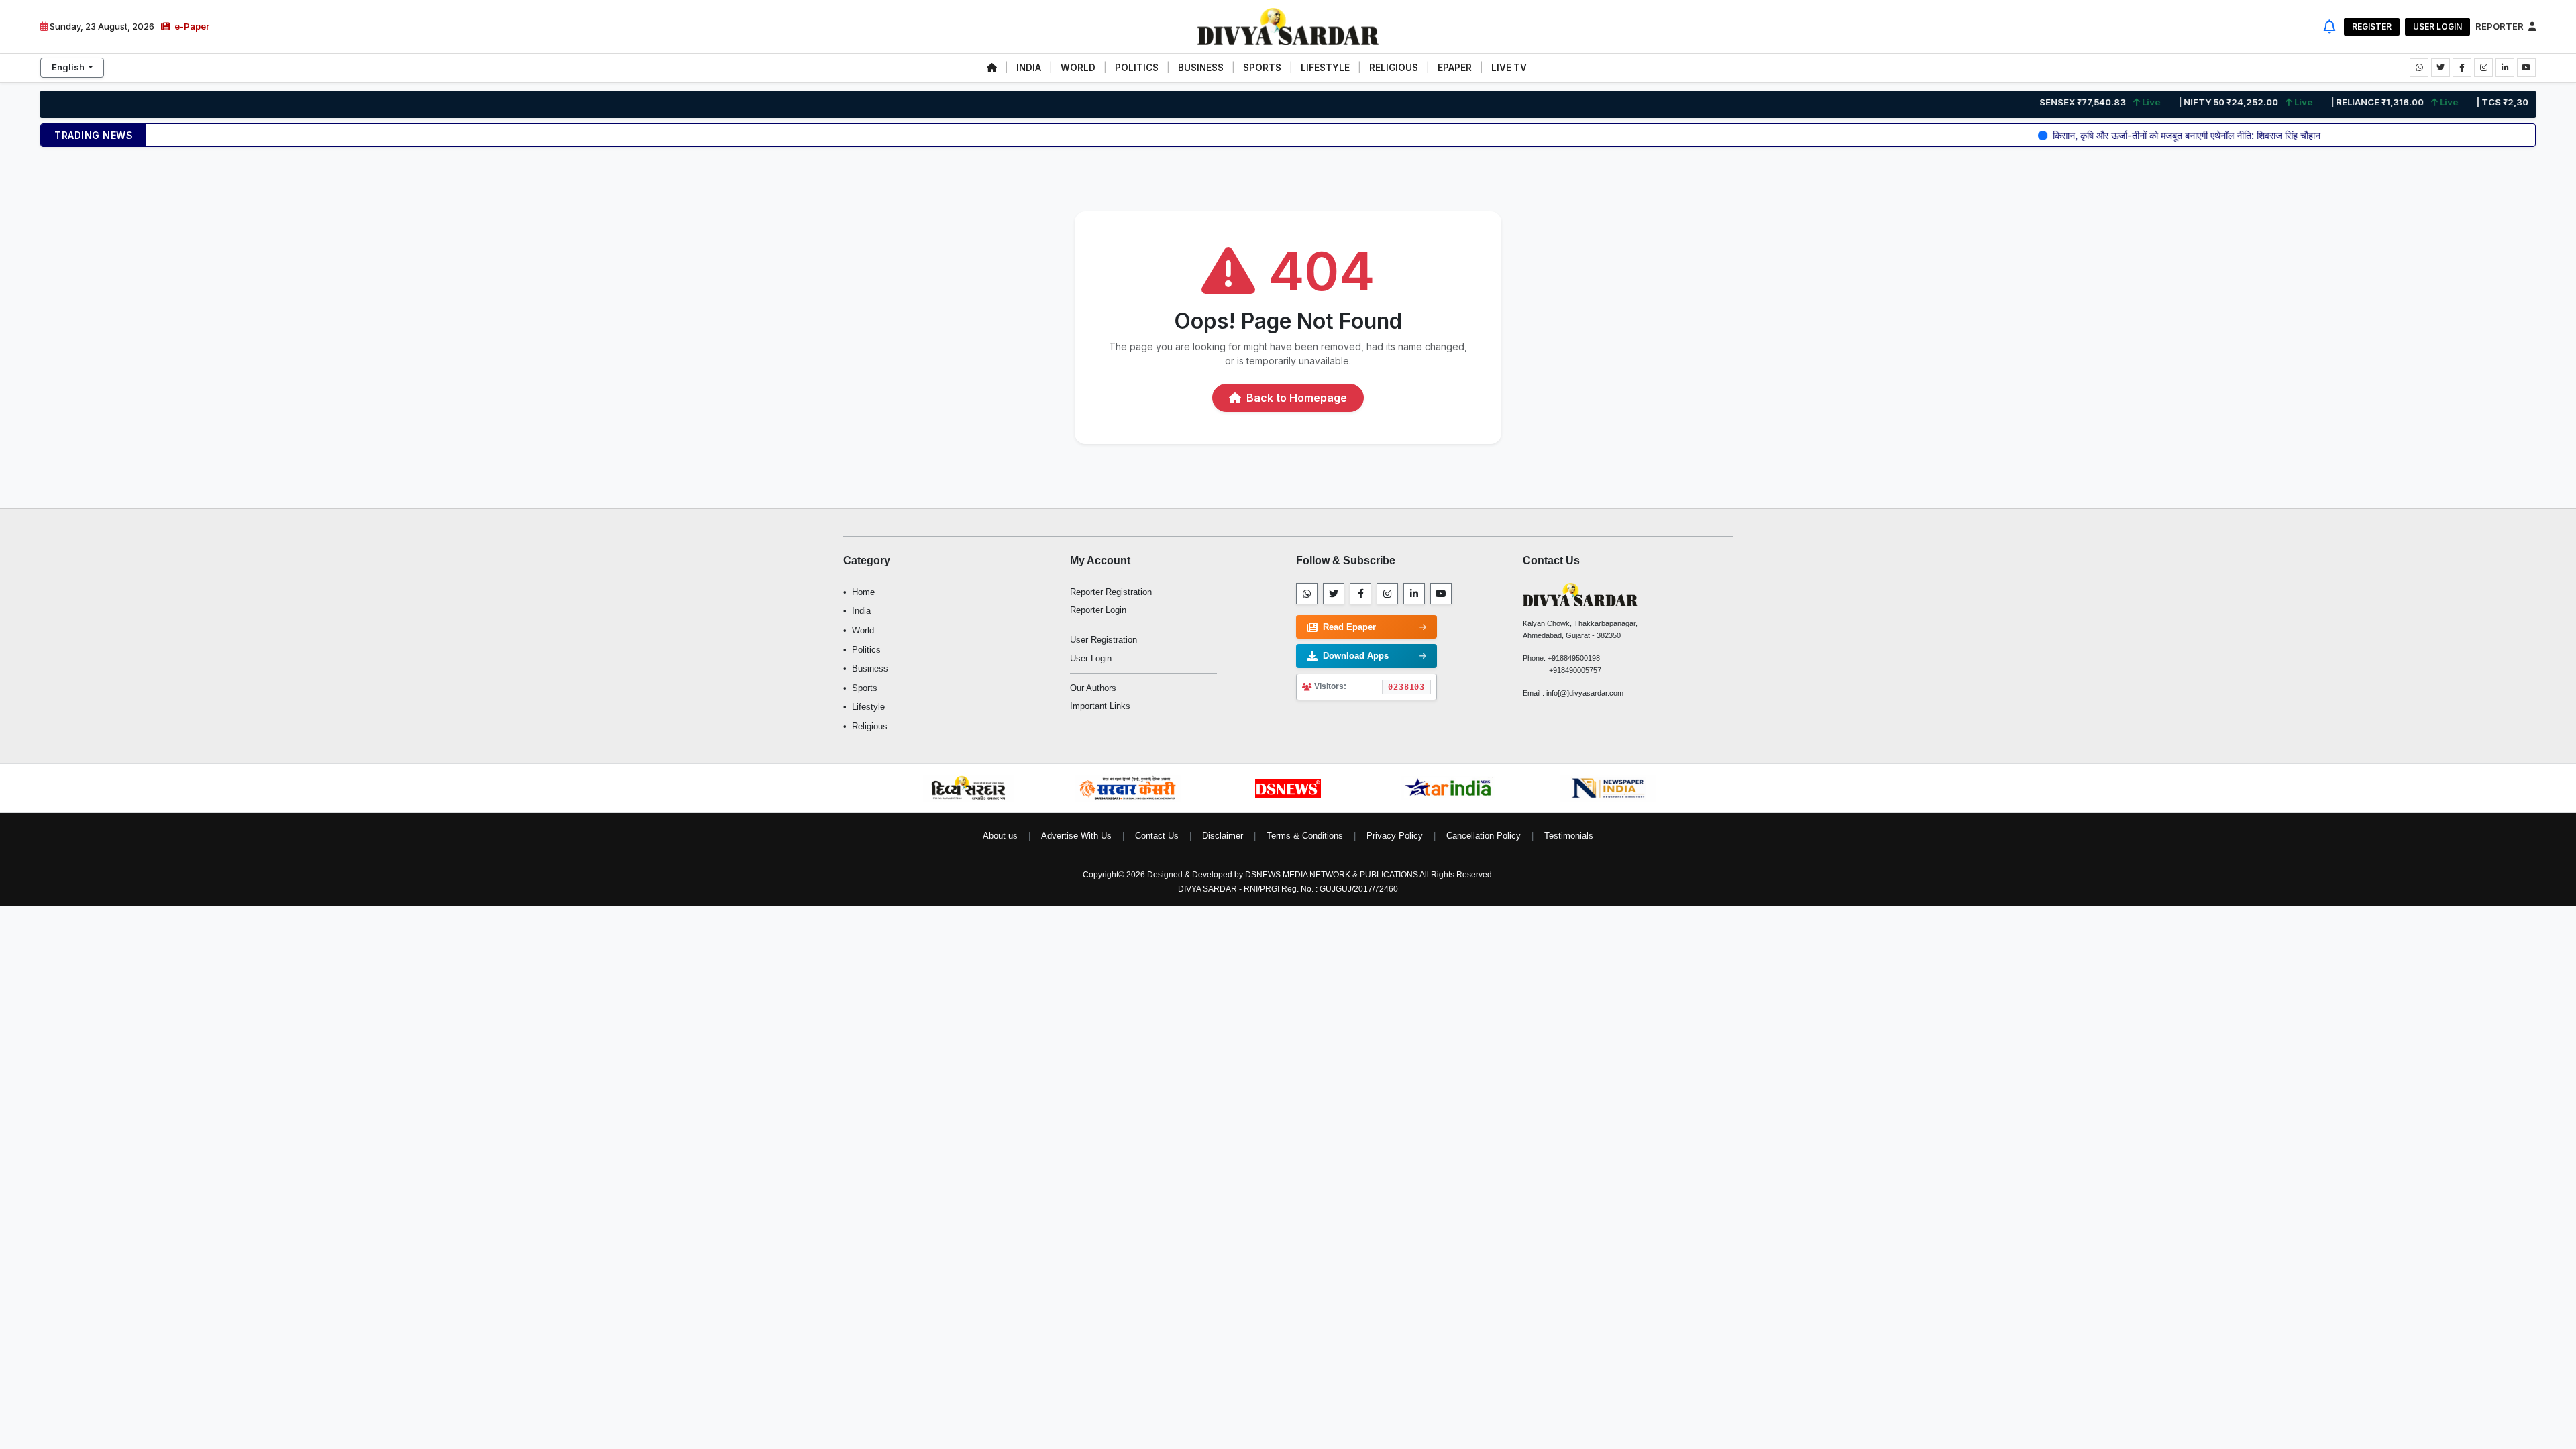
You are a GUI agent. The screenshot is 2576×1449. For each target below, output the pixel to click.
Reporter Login (1098, 610)
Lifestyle (868, 707)
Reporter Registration (1111, 592)
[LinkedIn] (1414, 594)
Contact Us (1157, 836)
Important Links (1100, 706)
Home (863, 592)
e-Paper (191, 26)
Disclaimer (1223, 836)
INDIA (1029, 68)
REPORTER (2501, 26)
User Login (2437, 26)
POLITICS (1137, 68)
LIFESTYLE (1325, 68)
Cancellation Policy (1484, 836)
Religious (870, 726)
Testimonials (1569, 836)
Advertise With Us (1076, 836)
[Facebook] (1360, 594)
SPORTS (1262, 68)
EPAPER (1455, 68)
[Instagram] (1387, 594)
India (861, 611)
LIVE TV (1509, 68)
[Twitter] (1334, 594)
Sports (865, 688)
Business (870, 668)
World (863, 630)
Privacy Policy (1395, 836)
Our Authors (1093, 688)
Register (2372, 26)
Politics (866, 650)
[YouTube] (1441, 594)
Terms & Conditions (1305, 836)
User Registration (1104, 640)
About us (1000, 836)
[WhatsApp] (1307, 594)
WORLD (1078, 68)
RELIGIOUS (1394, 68)
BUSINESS (1201, 68)
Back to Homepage (1295, 398)
